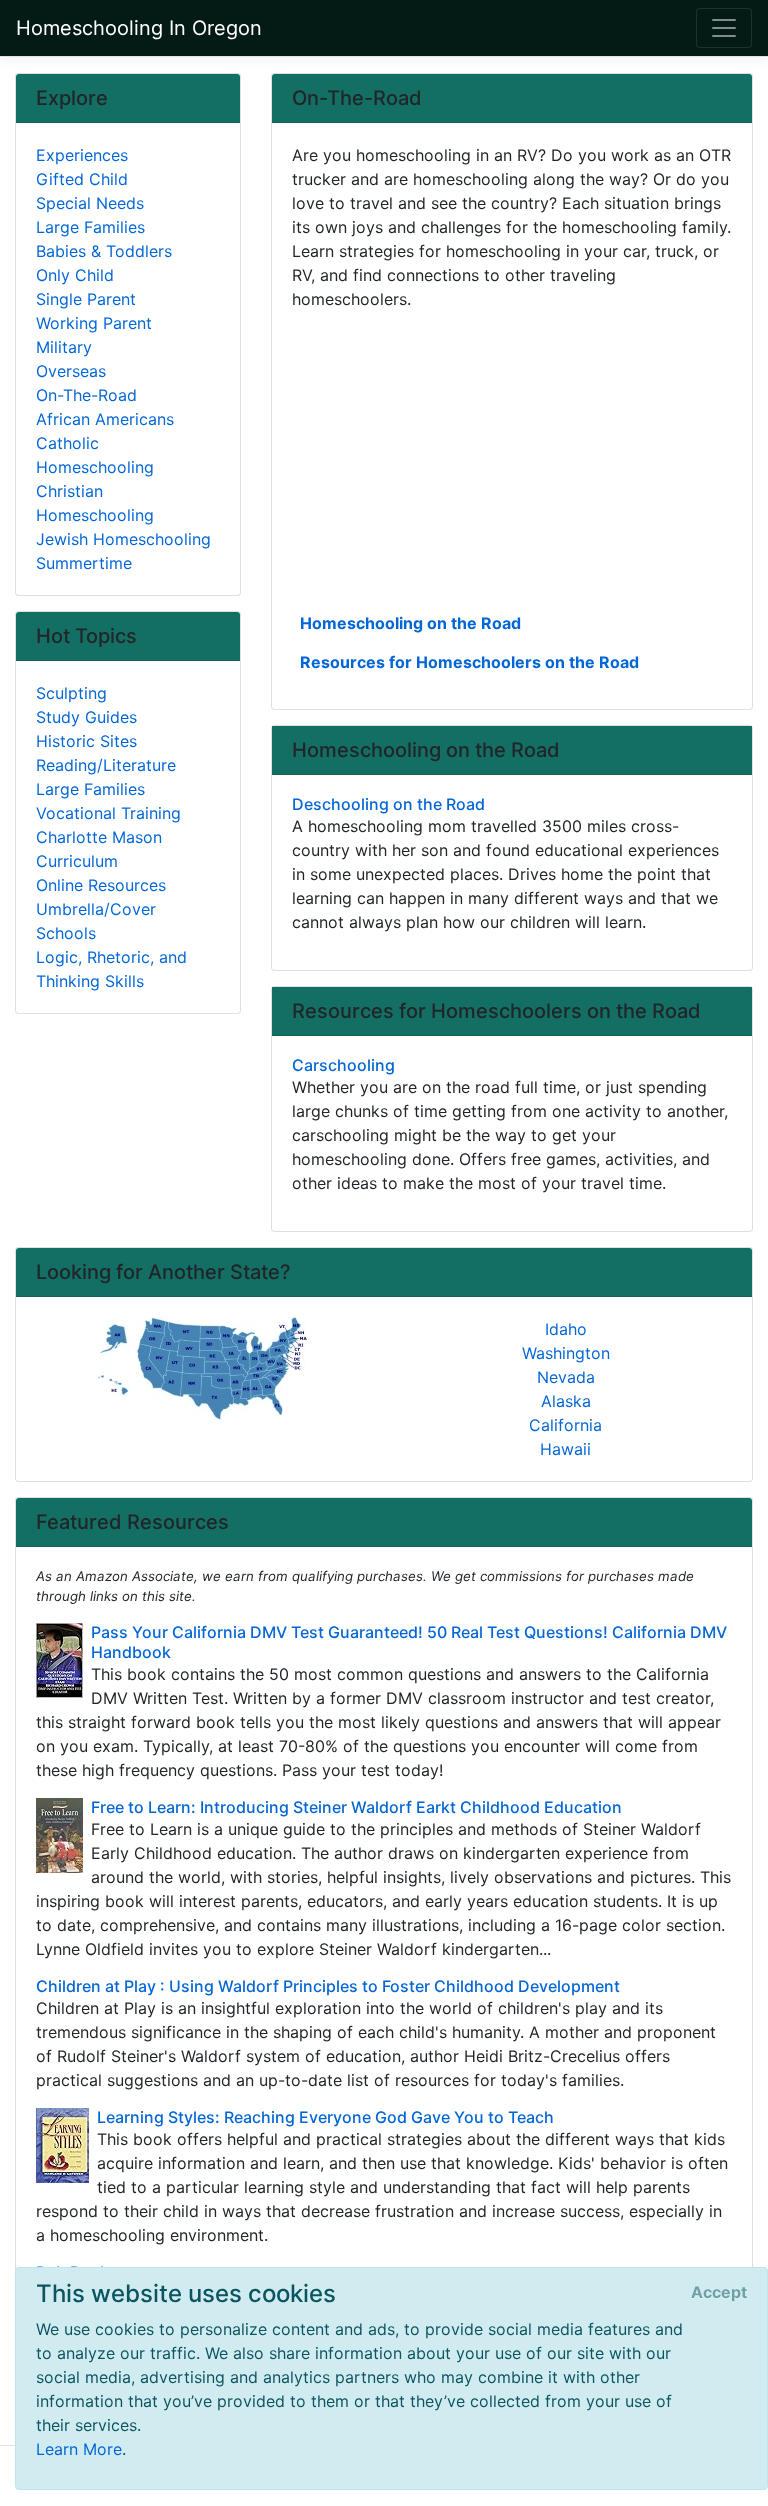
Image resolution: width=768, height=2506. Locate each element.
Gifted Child (82, 179)
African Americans (105, 419)
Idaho (566, 1329)
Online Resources (101, 885)
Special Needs (90, 203)
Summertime (84, 563)
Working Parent (94, 323)
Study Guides (86, 717)
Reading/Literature (106, 765)
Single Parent (86, 299)
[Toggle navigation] (724, 28)
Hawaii (565, 1449)
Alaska (566, 1401)
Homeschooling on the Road (410, 623)
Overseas (71, 371)
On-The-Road (86, 395)
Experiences (82, 155)
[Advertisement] (512, 459)
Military (64, 347)
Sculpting (71, 693)
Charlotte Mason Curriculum (99, 849)
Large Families (90, 227)
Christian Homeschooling (95, 503)
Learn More (79, 2449)
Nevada (566, 1377)
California (565, 1425)
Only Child (75, 275)
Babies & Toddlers (104, 251)
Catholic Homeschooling (95, 455)
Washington (566, 1353)
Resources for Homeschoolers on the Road (469, 662)
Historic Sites (86, 741)
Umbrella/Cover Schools (96, 921)
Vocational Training (108, 813)
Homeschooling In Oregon (139, 28)
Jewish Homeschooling (123, 539)
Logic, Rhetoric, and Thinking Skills (111, 969)
